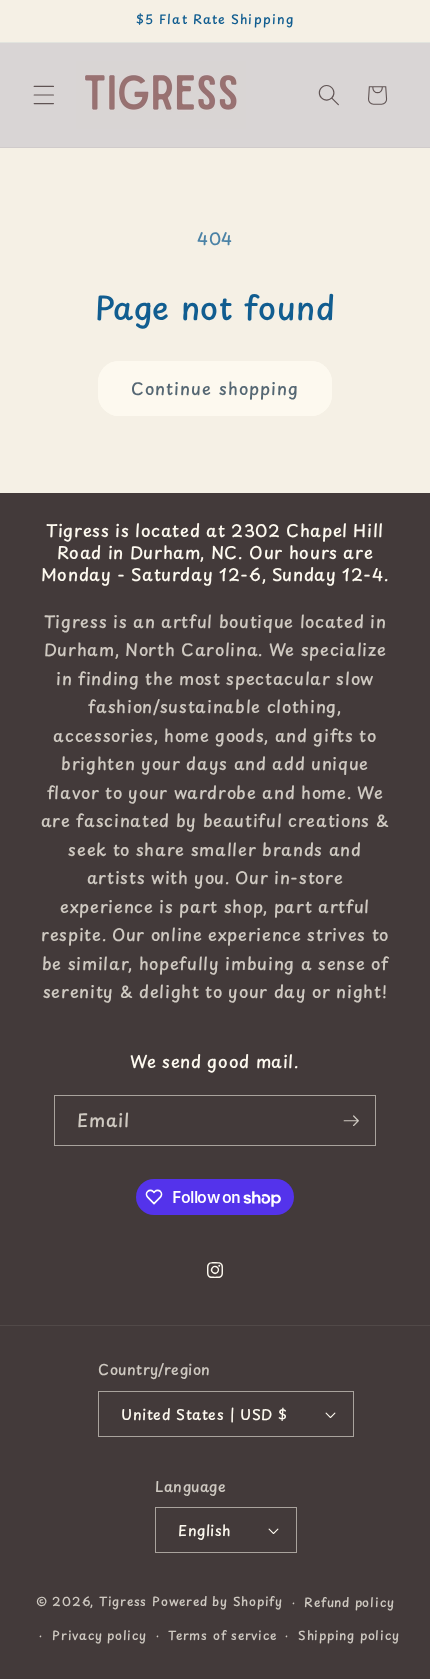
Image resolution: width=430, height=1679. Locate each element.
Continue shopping (215, 388)
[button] (44, 95)
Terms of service (222, 1635)
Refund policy (349, 1602)
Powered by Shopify (217, 1602)
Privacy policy (99, 1635)
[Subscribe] (351, 1121)
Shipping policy (349, 1635)
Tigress (123, 1602)
